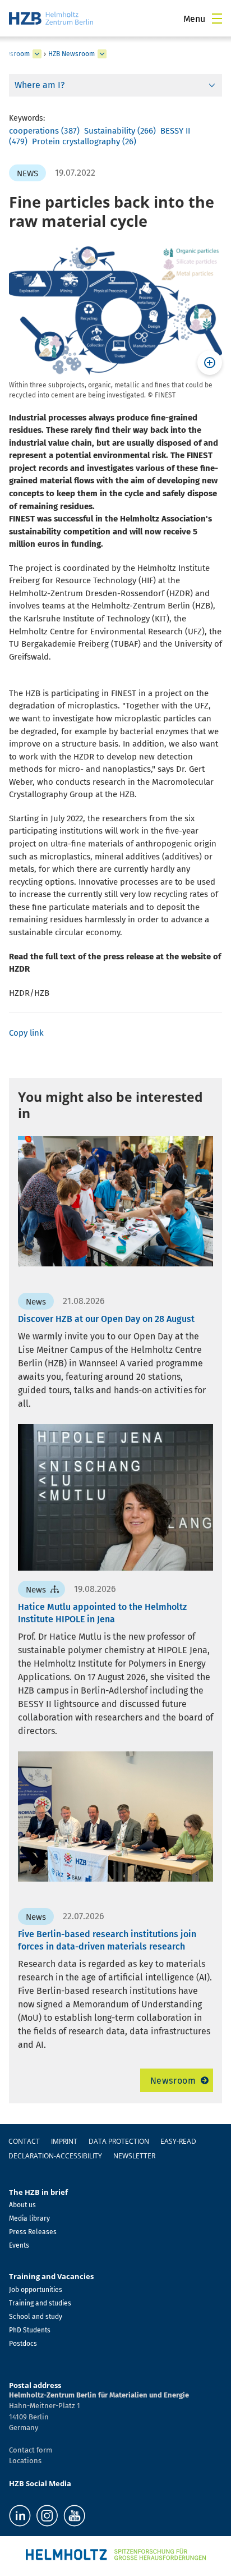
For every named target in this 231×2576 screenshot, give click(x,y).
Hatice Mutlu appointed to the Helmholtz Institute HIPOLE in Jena (102, 1613)
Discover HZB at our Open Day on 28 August (106, 1319)
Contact (24, 2141)
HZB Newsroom (71, 54)
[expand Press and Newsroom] (37, 54)
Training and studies (40, 2303)
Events (19, 2245)
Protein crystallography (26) (84, 141)
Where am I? (40, 85)
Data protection (119, 2141)
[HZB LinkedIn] (20, 2516)
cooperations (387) (44, 131)
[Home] (51, 18)
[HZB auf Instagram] (47, 2516)
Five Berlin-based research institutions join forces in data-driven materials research (107, 1940)
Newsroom (173, 2081)
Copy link (26, 1033)
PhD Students (30, 2330)
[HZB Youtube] (74, 2516)
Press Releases (33, 2232)
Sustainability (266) (120, 131)
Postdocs (23, 2344)
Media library (29, 2218)
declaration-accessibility (55, 2156)
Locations (25, 2461)
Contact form (31, 2450)
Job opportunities (36, 2290)
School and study (36, 2317)
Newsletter (134, 2156)
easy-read (178, 2141)
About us (22, 2205)
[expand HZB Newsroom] (102, 54)
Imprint (64, 2141)
